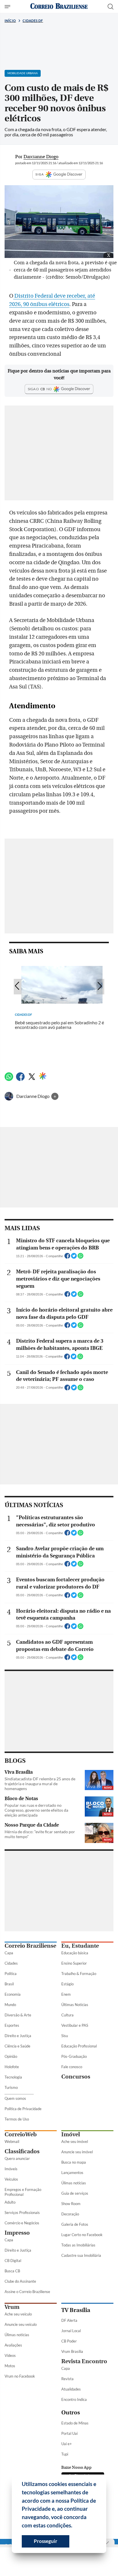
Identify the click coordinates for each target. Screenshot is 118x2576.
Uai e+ (67, 2444)
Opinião (11, 2056)
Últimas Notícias (75, 2005)
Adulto (10, 2202)
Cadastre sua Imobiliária (81, 2255)
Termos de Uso (17, 2119)
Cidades (11, 1963)
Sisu (65, 2036)
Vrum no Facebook (20, 2376)
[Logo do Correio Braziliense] (59, 6)
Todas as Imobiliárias (78, 2245)
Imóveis (11, 2169)
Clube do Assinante (20, 2281)
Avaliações (13, 2345)
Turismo (11, 2087)
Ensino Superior (74, 1963)
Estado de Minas (75, 2423)
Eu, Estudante (80, 1946)
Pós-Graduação (74, 2056)
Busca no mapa (74, 2162)
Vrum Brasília (72, 2351)
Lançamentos (72, 2173)
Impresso (17, 2233)
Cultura (67, 2015)
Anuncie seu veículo (21, 2324)
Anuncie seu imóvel (77, 2152)
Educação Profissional (79, 2046)
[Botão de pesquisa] (111, 7)
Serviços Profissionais (22, 2213)
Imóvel (71, 2134)
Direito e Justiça (18, 2036)
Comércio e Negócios (22, 2223)
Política (11, 1974)
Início (10, 21)
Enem (66, 1994)
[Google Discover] (43, 1076)
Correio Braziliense (30, 1946)
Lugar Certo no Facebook (82, 2235)
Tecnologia (13, 2077)
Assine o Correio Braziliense (27, 2292)
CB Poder (69, 2341)
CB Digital (13, 2261)
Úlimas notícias (74, 2183)
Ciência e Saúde (17, 2046)
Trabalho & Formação (79, 1974)
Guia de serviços (75, 2193)
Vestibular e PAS (75, 2025)
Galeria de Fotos (75, 2224)
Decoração (70, 2214)
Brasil (9, 1984)
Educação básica (75, 1953)
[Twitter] (32, 1079)
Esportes (12, 2025)
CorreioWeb (21, 2134)
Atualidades (71, 2389)
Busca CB (12, 2271)
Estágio (67, 1984)
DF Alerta (69, 2320)
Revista (67, 2379)
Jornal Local (71, 2331)
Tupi (65, 2454)
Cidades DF (33, 21)
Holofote (12, 2067)
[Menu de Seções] (8, 7)
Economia (13, 1994)
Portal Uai (69, 2433)
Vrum (12, 2307)
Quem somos (15, 2098)
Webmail (12, 2141)
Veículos (11, 2179)
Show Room (71, 2204)
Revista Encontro (84, 2361)
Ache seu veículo (18, 2314)
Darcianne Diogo (33, 1096)
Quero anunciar (17, 2158)
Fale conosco (72, 2067)
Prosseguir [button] (46, 2541)
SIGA (40, 174)
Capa (9, 1953)
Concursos (76, 2077)
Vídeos (10, 2355)
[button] (74, 2526)
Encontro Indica (74, 2399)
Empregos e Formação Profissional (23, 2192)
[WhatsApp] (9, 1079)
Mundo (10, 2005)
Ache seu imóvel (75, 2141)
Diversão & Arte (18, 2015)
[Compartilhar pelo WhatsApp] (80, 1258)
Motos (10, 2366)
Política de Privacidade (23, 2109)
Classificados (22, 2151)
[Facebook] (20, 1079)
